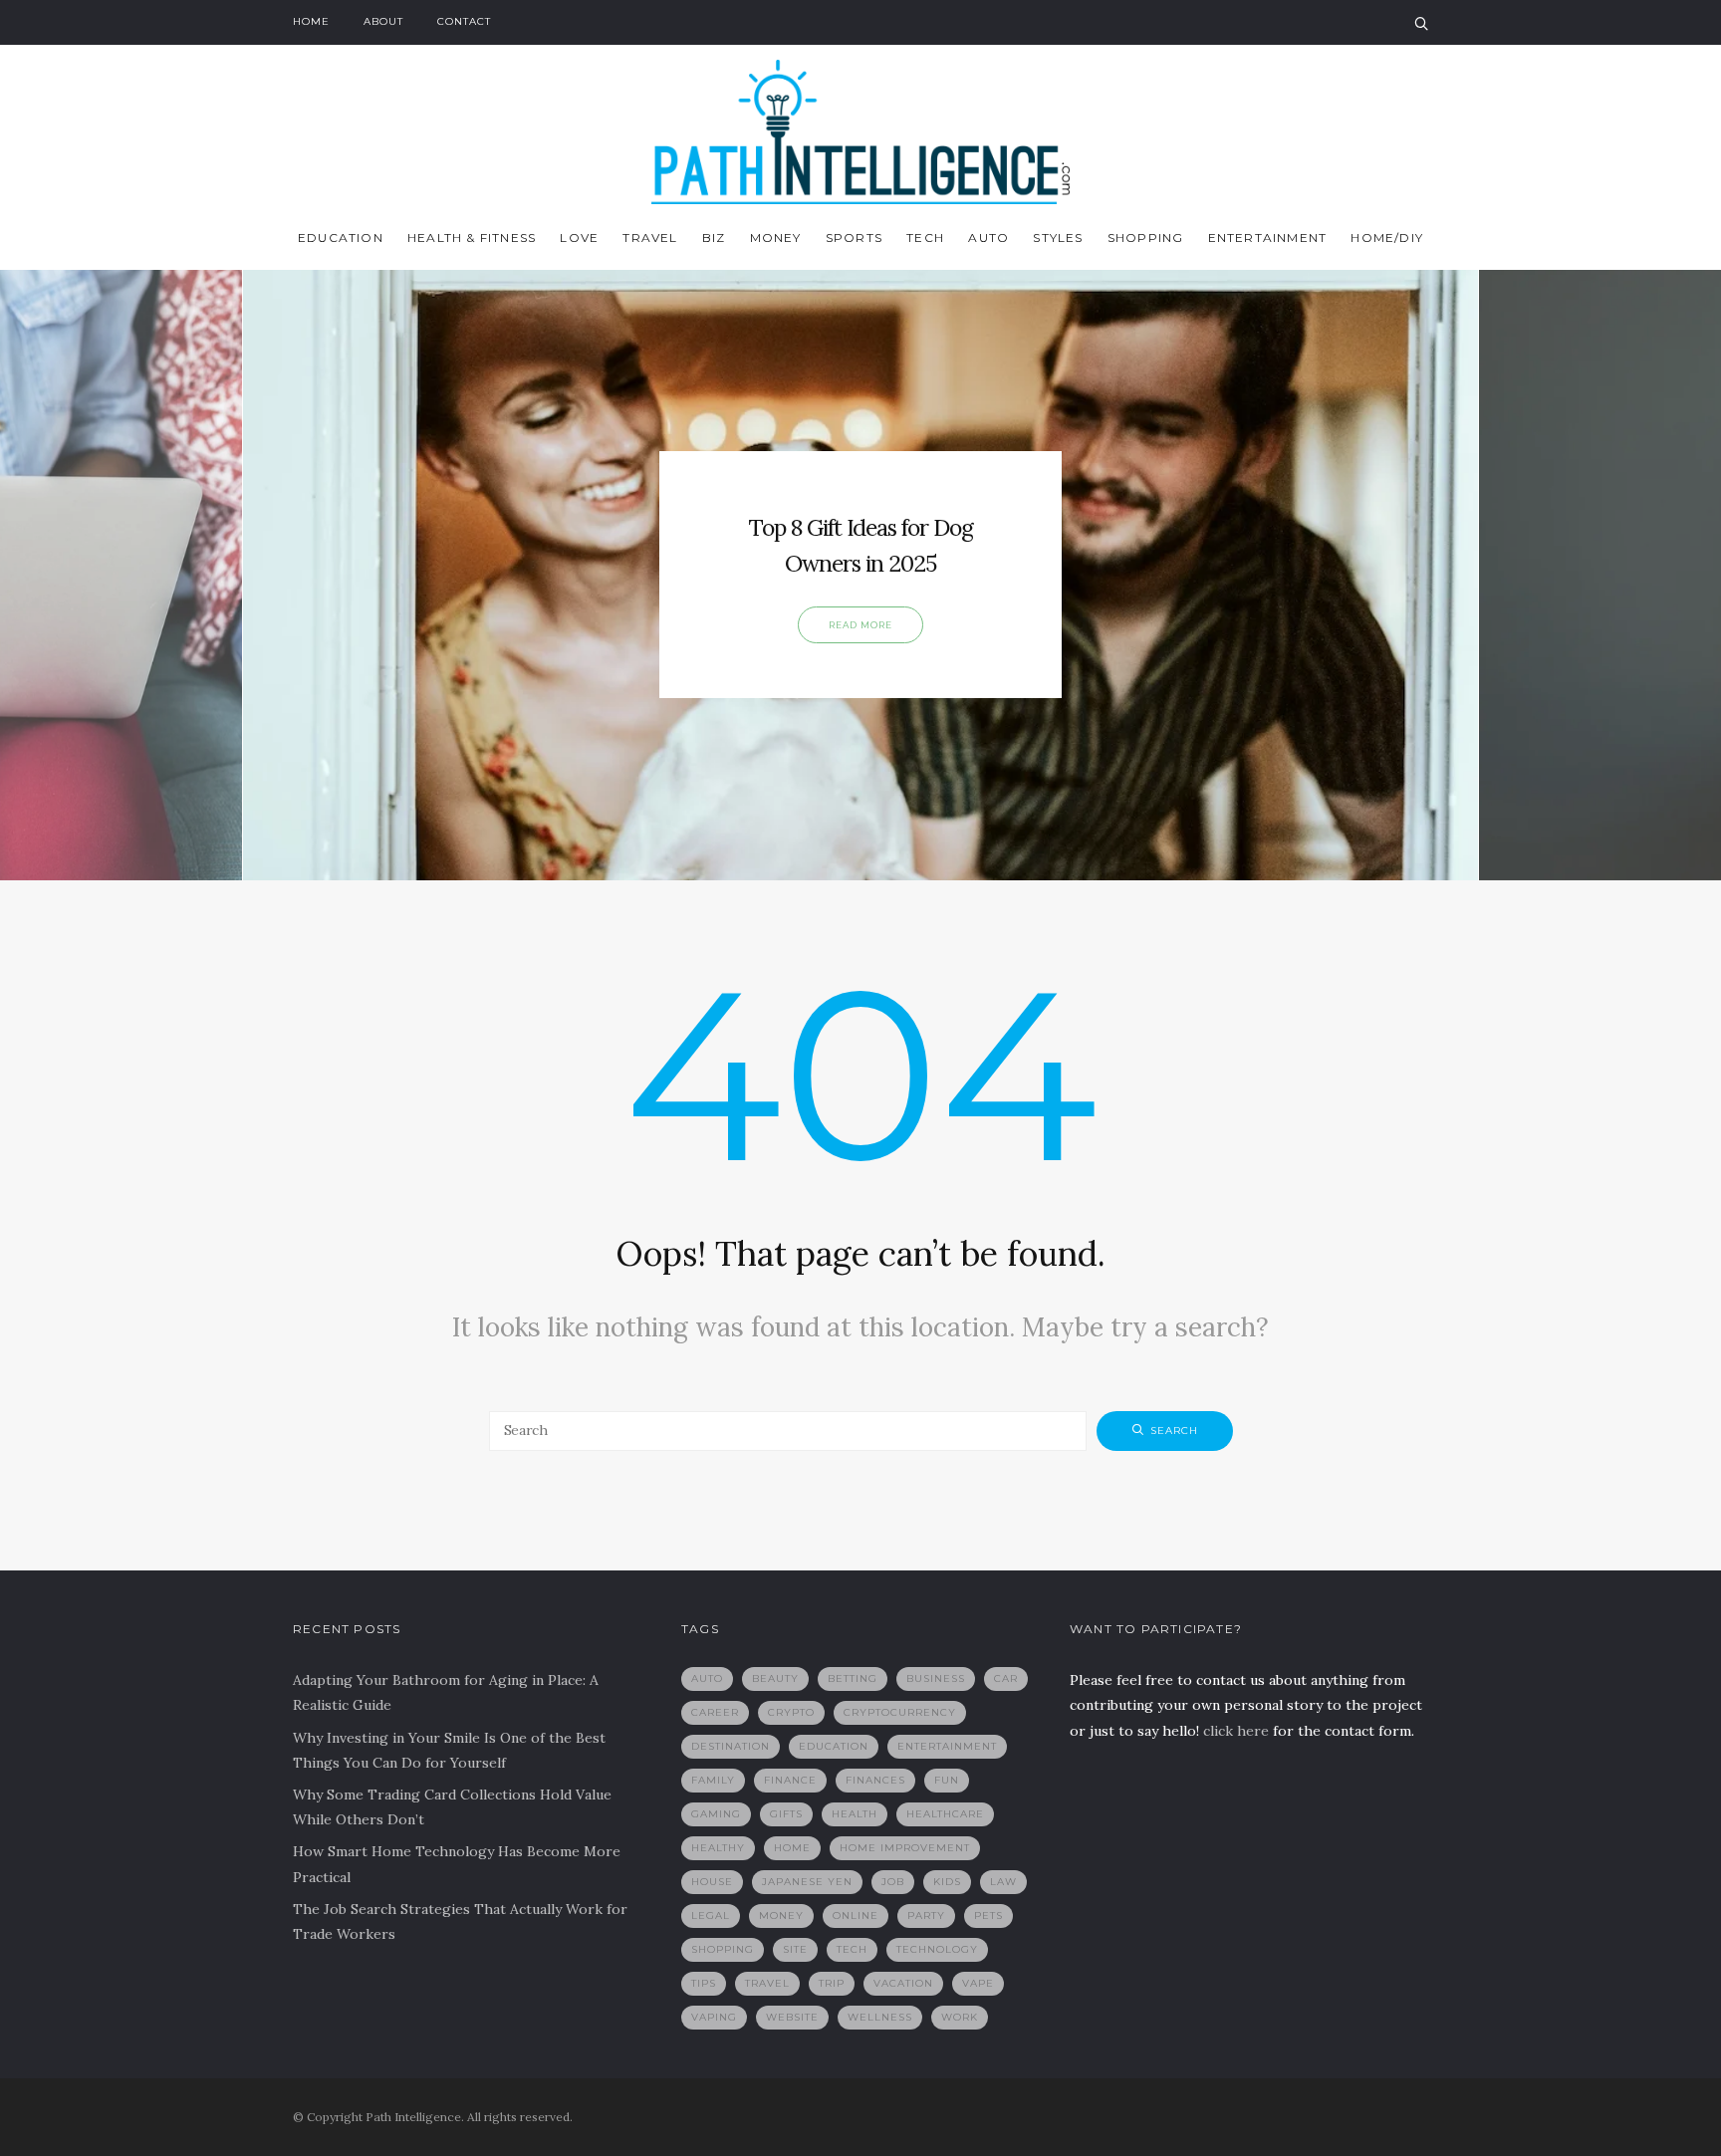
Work (960, 2017)
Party (926, 1916)
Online (856, 1916)
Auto (988, 238)
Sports (854, 238)
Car (1006, 1678)
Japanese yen (807, 1882)
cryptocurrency (900, 1712)
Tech (925, 238)
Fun (947, 1780)
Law (1003, 1882)
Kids (947, 1882)
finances (875, 1780)
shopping (723, 1949)
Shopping (1146, 238)
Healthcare (945, 1814)
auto (707, 1678)
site (795, 1949)
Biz (714, 238)
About (383, 21)
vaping (714, 2017)
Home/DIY (1387, 238)
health (855, 1814)
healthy (718, 1848)
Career (715, 1712)
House (712, 1882)
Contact (464, 21)
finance (790, 1780)
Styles (1058, 238)
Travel (650, 238)
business (936, 1678)
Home (311, 21)
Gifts (786, 1814)
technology (937, 1949)
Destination (731, 1746)
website (792, 2017)
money (781, 1916)
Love (579, 238)
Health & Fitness (472, 238)
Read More (860, 625)
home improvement (905, 1848)
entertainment (947, 1746)
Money (776, 238)
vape (978, 1983)
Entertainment (1268, 238)
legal (711, 1916)
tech (852, 1949)
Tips (704, 1983)
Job (893, 1882)
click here (1236, 1731)
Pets (988, 1916)
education (834, 1746)
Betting (853, 1678)
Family (713, 1780)
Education (341, 238)
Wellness (880, 2017)
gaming (716, 1814)
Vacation (903, 1983)
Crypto (791, 1712)
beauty (775, 1678)
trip (832, 1983)
